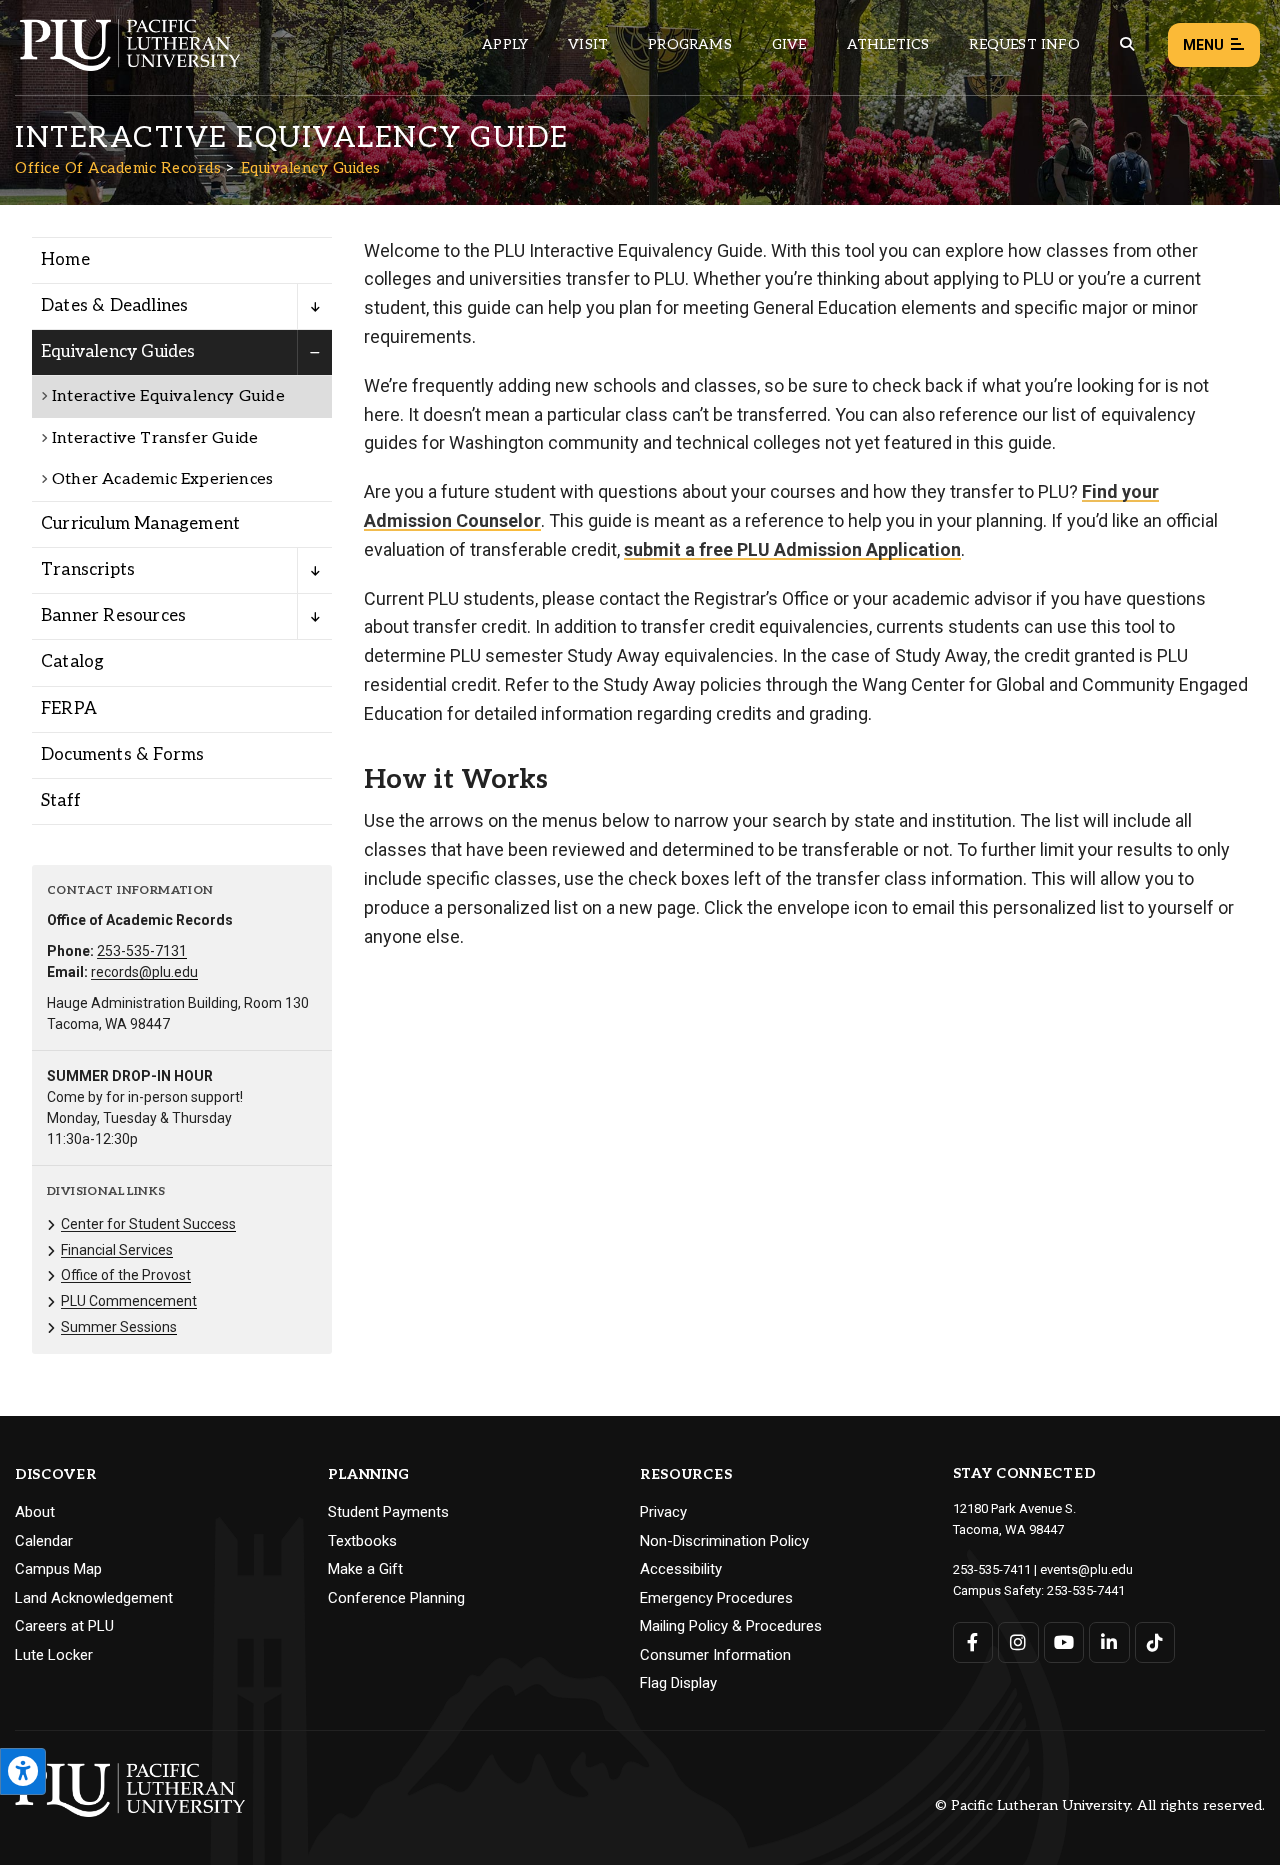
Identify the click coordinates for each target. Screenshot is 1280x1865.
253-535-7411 (992, 1569)
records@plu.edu (144, 972)
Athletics (888, 44)
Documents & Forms (122, 755)
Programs (690, 44)
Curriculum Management (140, 524)
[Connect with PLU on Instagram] (1018, 1642)
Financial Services (117, 1250)
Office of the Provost (126, 1275)
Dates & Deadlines (114, 306)
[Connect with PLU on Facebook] (973, 1642)
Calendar (44, 1541)
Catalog (72, 662)
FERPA (69, 709)
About (35, 1512)
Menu (1203, 45)
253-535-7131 (142, 951)
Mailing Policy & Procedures (731, 1626)
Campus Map (58, 1569)
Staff (61, 801)
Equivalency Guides (311, 168)
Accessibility (681, 1569)
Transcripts (88, 570)
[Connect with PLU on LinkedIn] (1109, 1642)
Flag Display (678, 1683)
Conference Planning (396, 1598)
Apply (505, 44)
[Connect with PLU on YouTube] (1064, 1642)
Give (789, 44)
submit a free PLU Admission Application (792, 549)
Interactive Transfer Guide (155, 438)
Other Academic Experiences (162, 479)
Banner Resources (113, 616)
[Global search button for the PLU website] (1127, 44)
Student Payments (388, 1512)
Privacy (663, 1512)
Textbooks (362, 1541)
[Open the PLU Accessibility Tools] (23, 1771)
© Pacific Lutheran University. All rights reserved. (1100, 1806)
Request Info (1024, 44)
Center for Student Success (148, 1224)
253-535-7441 (1086, 1590)
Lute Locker (54, 1655)
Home (65, 260)
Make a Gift (365, 1569)
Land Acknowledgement (94, 1598)
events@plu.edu (1086, 1569)
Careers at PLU (64, 1626)
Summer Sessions (119, 1327)
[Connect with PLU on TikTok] (1155, 1642)
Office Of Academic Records (118, 168)
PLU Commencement (129, 1301)
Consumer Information (715, 1655)
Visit (588, 44)
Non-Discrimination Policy (724, 1541)
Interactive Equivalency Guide (168, 396)
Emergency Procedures (716, 1598)
